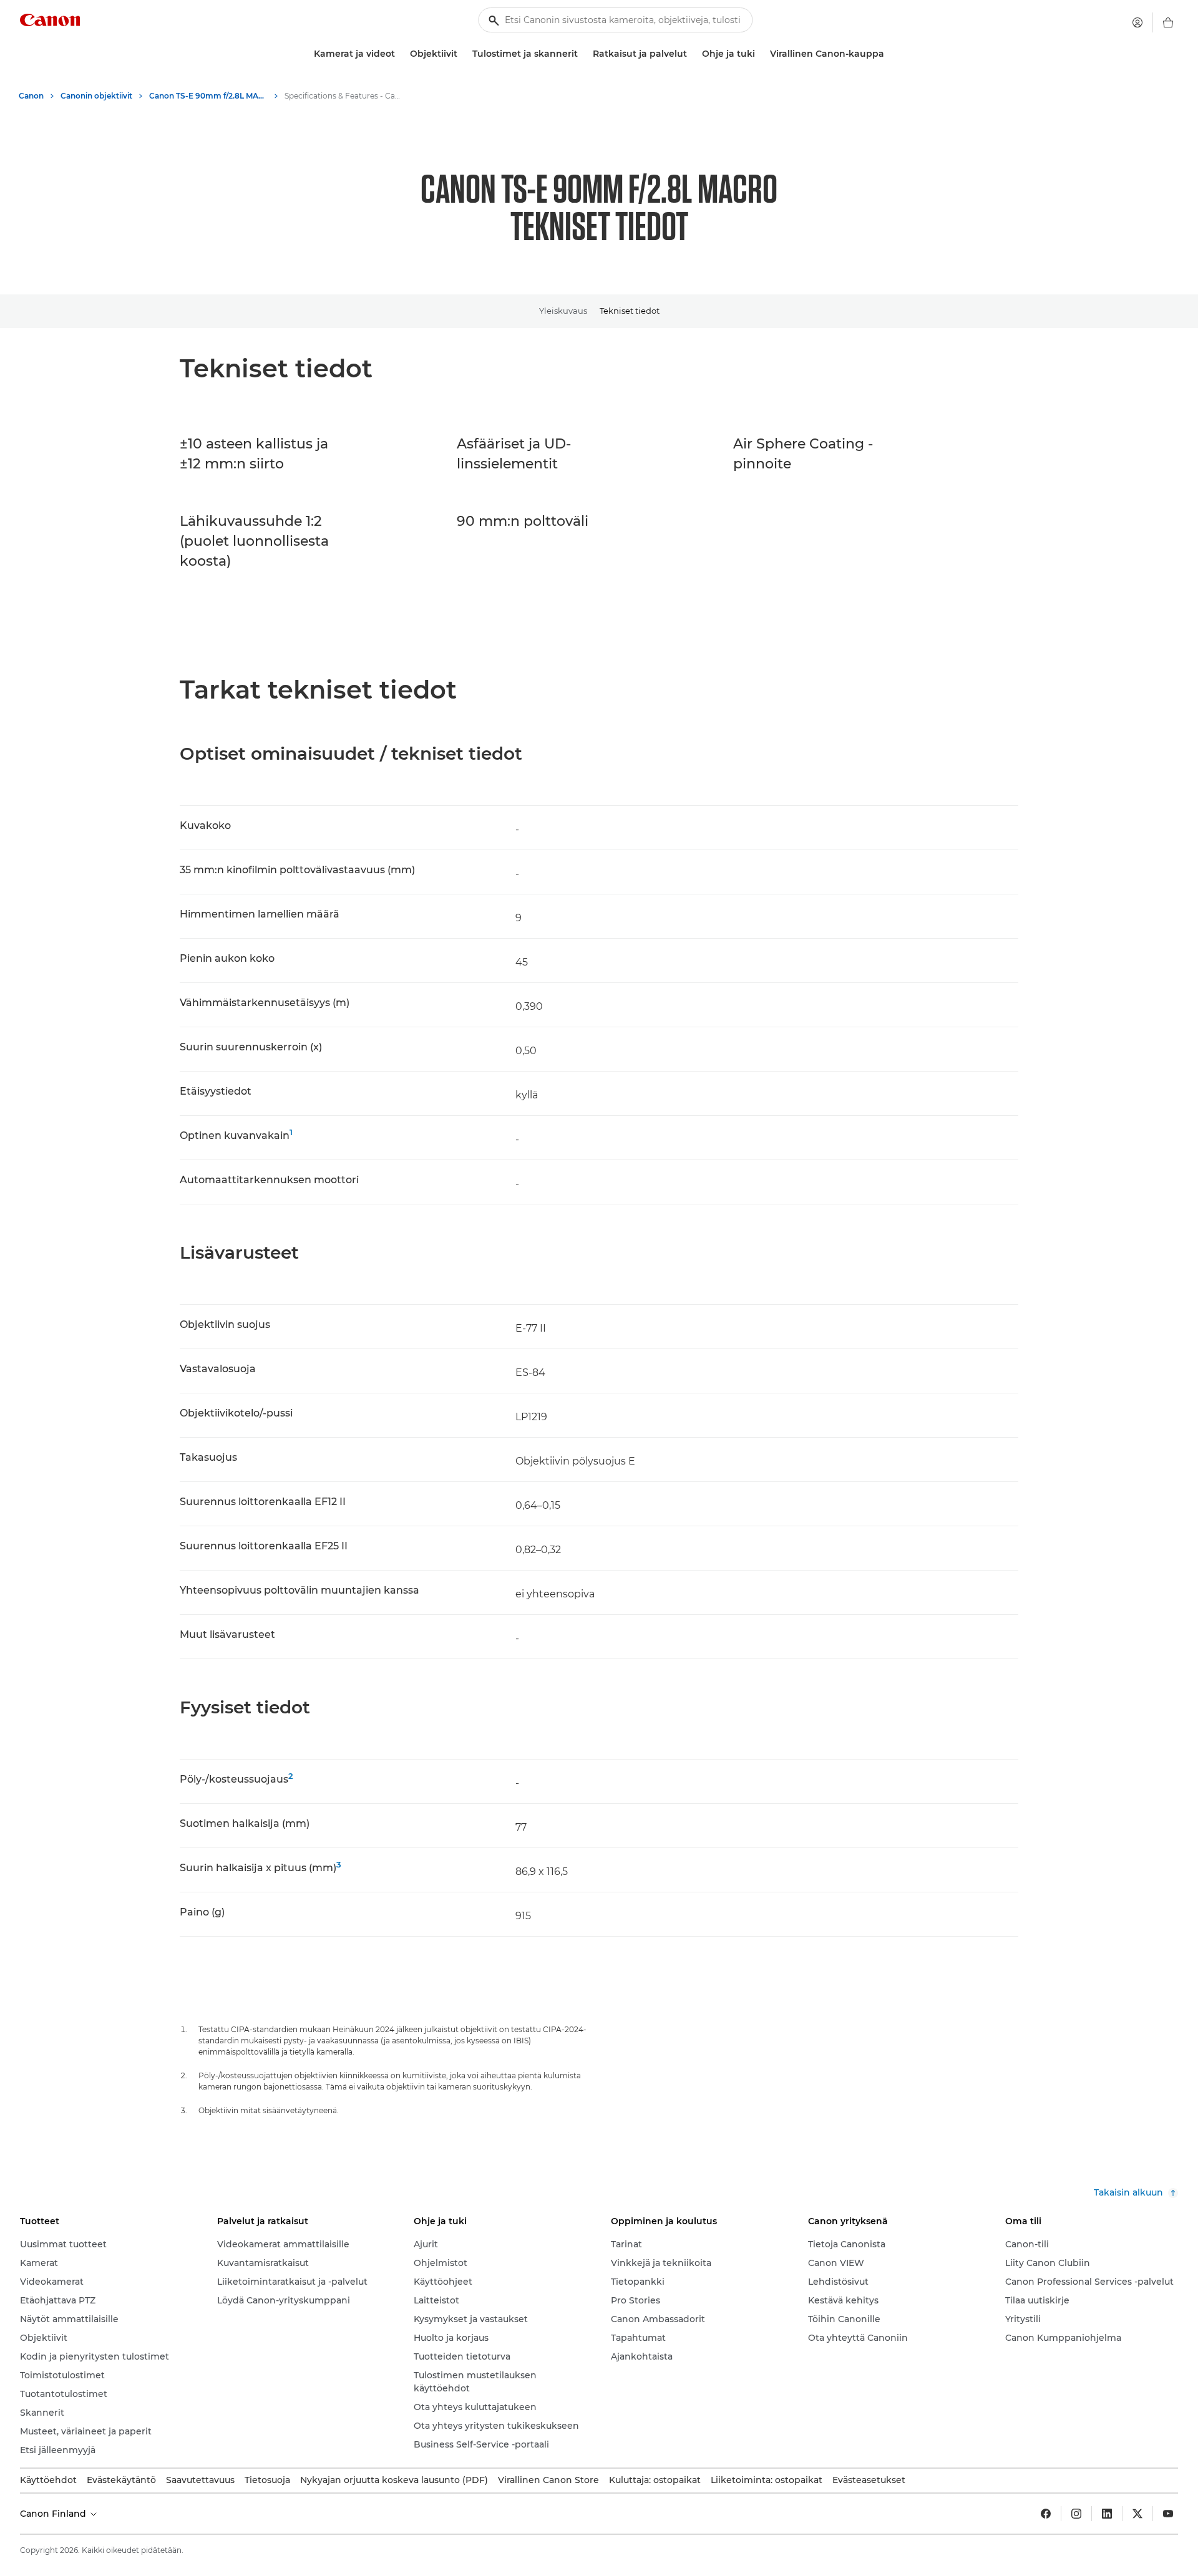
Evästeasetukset (869, 2480)
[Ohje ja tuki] (760, 54)
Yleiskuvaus (563, 311)
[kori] (1168, 22)
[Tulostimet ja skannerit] (583, 54)
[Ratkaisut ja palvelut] (692, 54)
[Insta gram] (1076, 2514)
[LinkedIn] (1107, 2514)
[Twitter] (1137, 2514)
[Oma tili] (1137, 22)
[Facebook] (1046, 2514)
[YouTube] (1168, 2514)
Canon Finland (54, 2514)
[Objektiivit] (462, 54)
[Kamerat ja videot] (400, 54)
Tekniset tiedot (630, 311)
